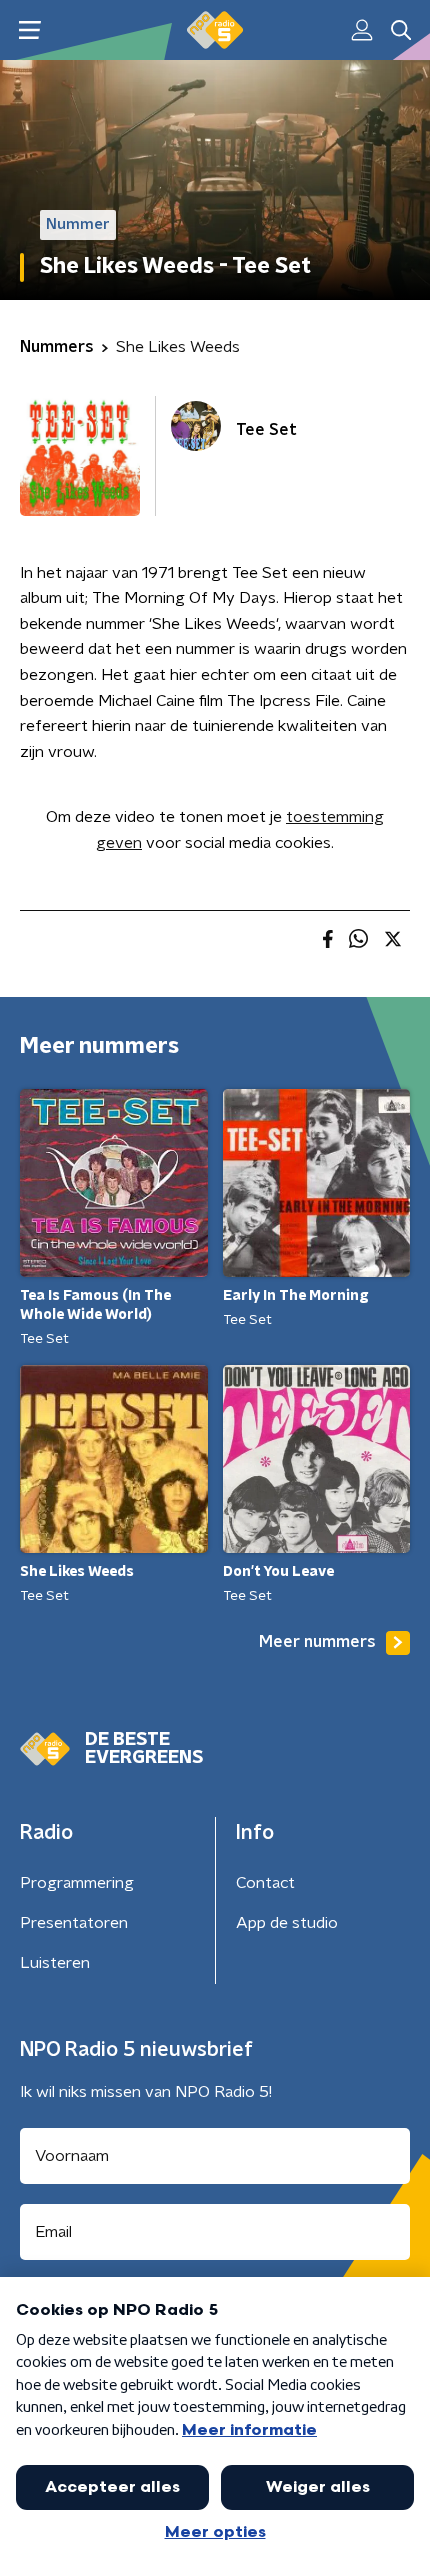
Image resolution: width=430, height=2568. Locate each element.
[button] (29, 30)
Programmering (77, 1883)
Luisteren (55, 1963)
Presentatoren (74, 1923)
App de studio (287, 1923)
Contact (265, 1883)
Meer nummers (317, 1642)
